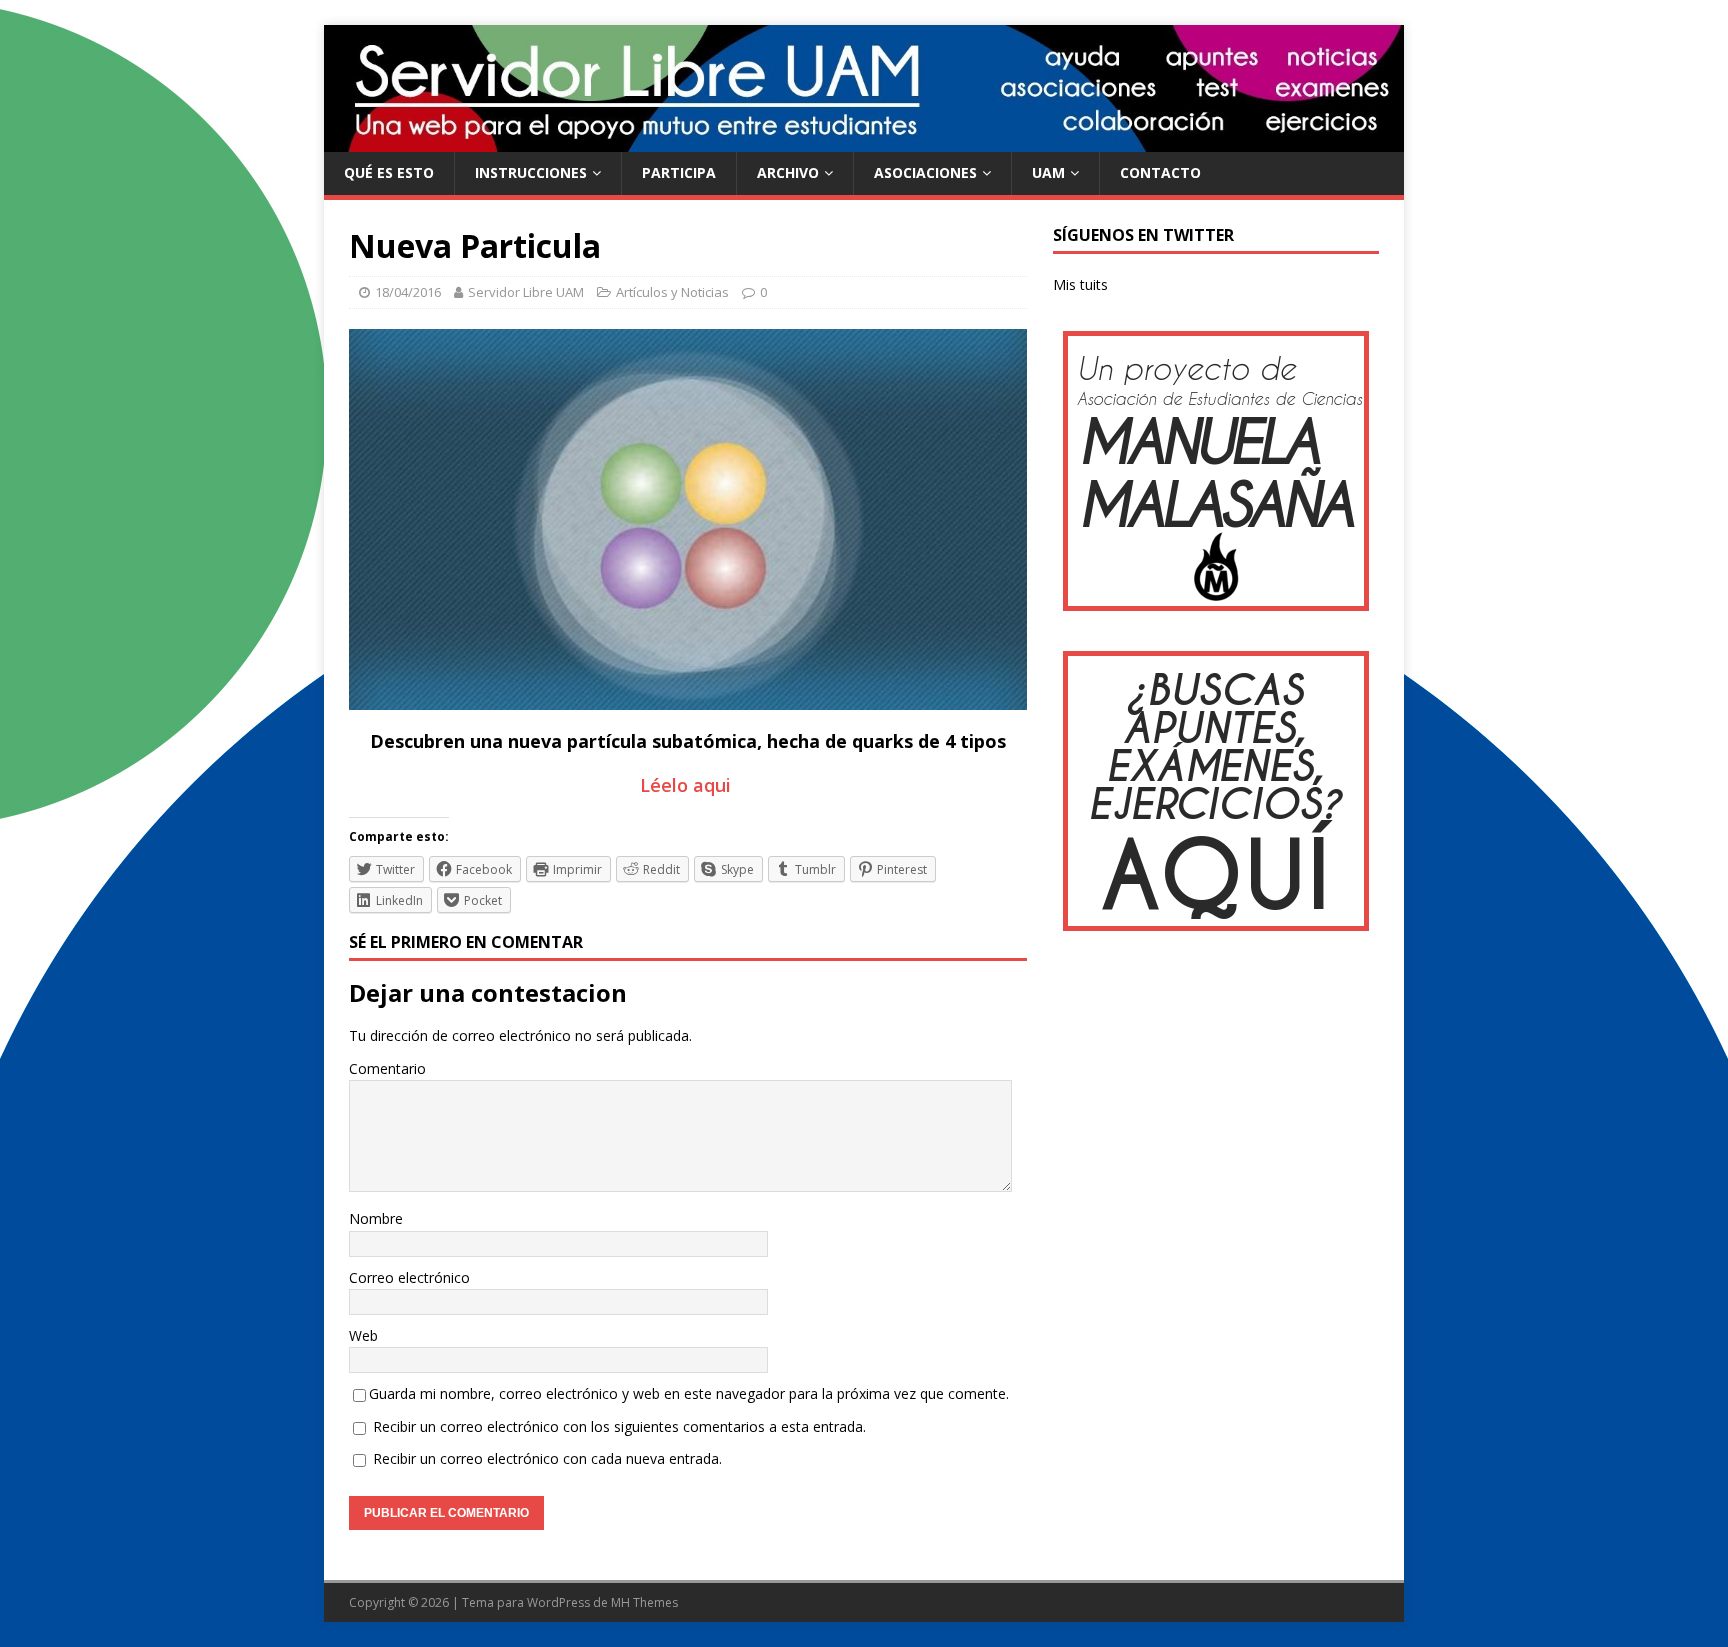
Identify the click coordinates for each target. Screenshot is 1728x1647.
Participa (679, 172)
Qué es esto (389, 172)
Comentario (387, 1068)
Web (363, 1335)
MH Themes (644, 1602)
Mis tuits (1080, 284)
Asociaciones (925, 172)
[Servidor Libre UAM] (864, 140)
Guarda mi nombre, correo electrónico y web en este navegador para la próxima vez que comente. (689, 1393)
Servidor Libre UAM (526, 292)
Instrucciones (531, 172)
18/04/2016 (408, 292)
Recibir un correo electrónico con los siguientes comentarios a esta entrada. (619, 1426)
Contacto (1160, 172)
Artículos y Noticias (672, 292)
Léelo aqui (688, 785)
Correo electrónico (409, 1277)
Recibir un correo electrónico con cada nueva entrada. (547, 1458)
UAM (1048, 172)
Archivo (788, 172)
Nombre (376, 1218)
